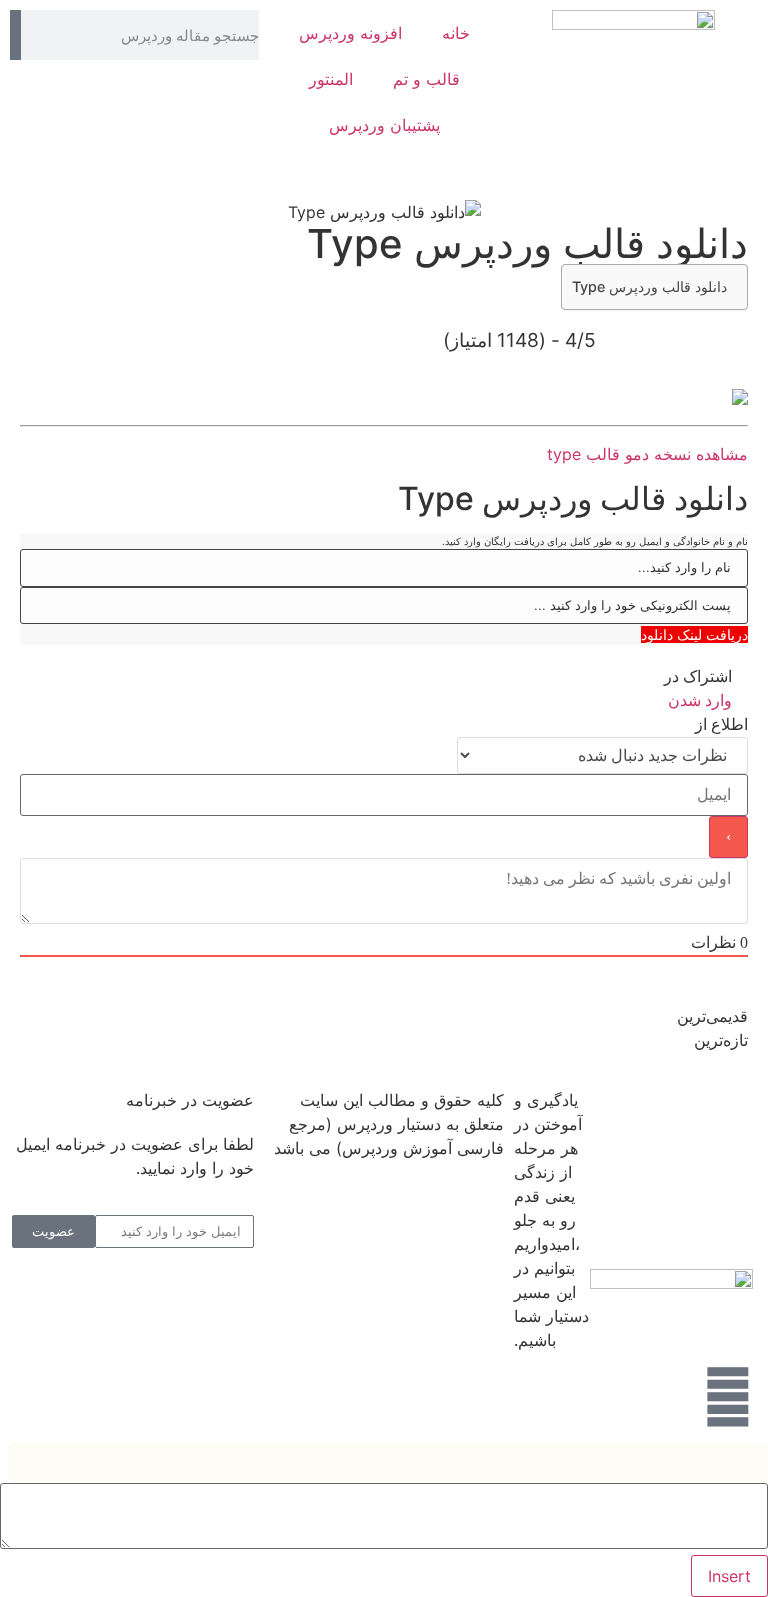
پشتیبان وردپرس (384, 125)
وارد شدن (702, 700)
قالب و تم (426, 79)
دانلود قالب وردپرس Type (649, 286)
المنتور (331, 79)
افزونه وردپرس (350, 33)
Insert (729, 1576)
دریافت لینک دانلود (694, 634)
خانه (456, 33)
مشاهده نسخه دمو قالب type (647, 454)
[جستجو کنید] (15, 35)
